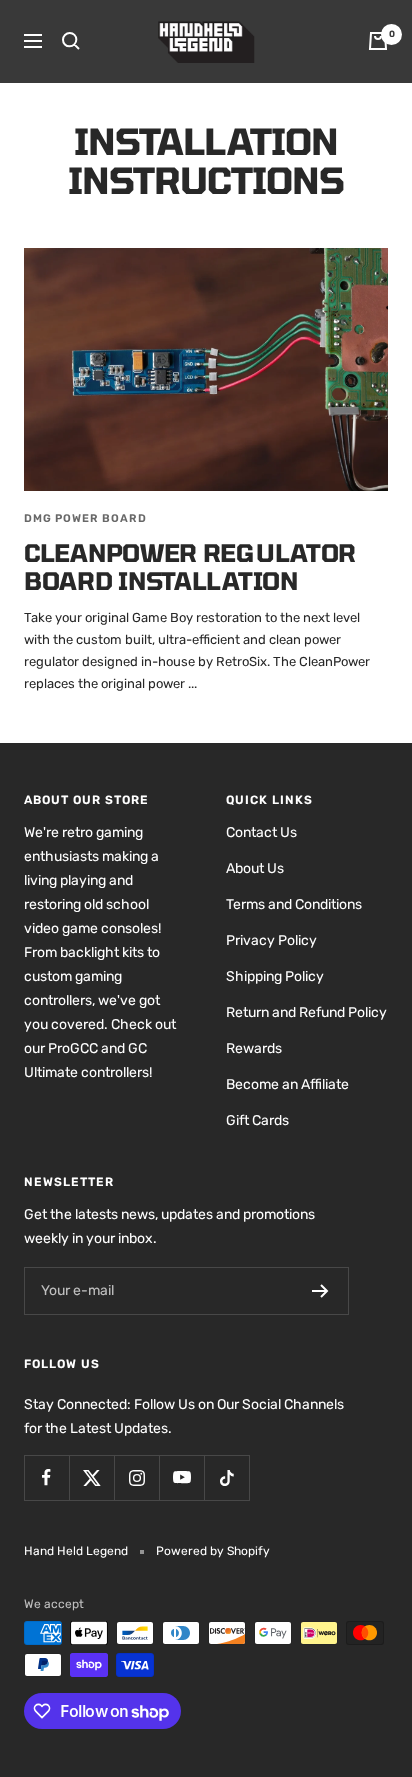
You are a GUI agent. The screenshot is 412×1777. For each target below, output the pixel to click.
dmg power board (85, 518)
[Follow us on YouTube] (181, 1477)
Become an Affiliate (287, 1084)
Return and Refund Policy (306, 1012)
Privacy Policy (271, 940)
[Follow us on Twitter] (91, 1477)
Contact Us (261, 832)
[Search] (71, 41)
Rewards (254, 1048)
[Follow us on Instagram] (136, 1477)
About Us (255, 868)
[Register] (320, 1291)
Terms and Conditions (294, 904)
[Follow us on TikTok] (226, 1477)
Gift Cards (257, 1120)
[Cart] (378, 41)
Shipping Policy (275, 976)
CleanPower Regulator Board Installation (190, 566)
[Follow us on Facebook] (46, 1477)
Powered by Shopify (213, 1551)
